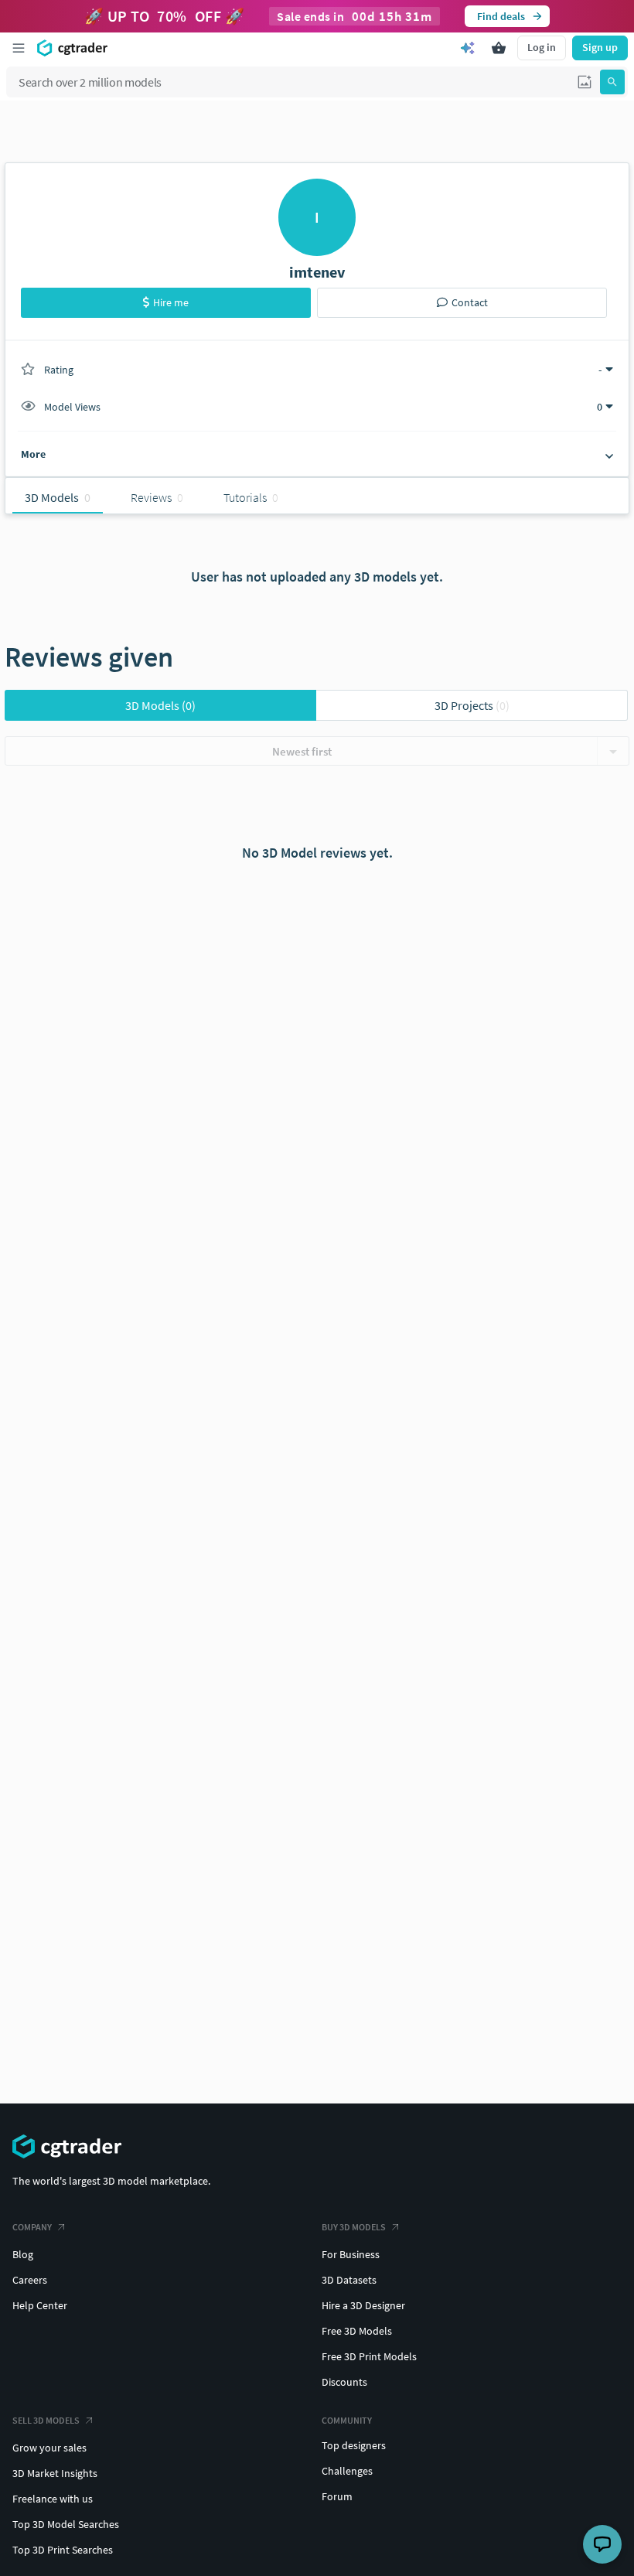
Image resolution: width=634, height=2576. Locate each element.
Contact (470, 302)
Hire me (171, 302)
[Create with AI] (468, 48)
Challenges (347, 2471)
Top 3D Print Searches (63, 2550)
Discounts (344, 2382)
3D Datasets (349, 2280)
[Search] (612, 82)
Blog (23, 2254)
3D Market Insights (55, 2473)
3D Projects (472, 705)
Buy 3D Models (354, 2227)
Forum (337, 2496)
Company (32, 2227)
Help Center (40, 2305)
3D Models (160, 705)
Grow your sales (49, 2448)
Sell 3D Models (46, 2420)
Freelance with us (53, 2499)
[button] (585, 82)
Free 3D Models (357, 2331)
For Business (351, 2254)
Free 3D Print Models (369, 2356)
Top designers (354, 2445)
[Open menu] (19, 48)
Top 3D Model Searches (66, 2524)
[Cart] (499, 48)
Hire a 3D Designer (363, 2305)
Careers (30, 2280)
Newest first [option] (302, 751)
